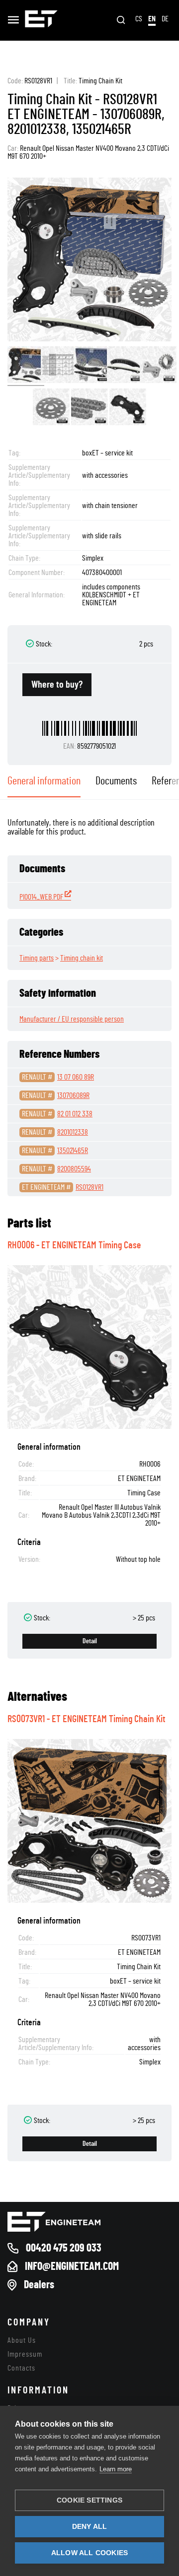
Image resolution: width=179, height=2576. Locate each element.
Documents (116, 781)
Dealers (39, 2285)
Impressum (25, 2354)
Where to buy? (57, 685)
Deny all (90, 2527)
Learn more (116, 2469)
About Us (22, 2340)
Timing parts (37, 958)
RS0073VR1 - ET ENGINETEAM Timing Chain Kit (87, 1719)
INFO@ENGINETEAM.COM (72, 2266)
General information (44, 781)
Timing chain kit (82, 958)
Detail (90, 1641)
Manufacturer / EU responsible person (72, 1019)
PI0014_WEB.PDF (42, 897)
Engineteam (41, 20)
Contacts (21, 2368)
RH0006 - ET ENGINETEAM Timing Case (74, 1245)
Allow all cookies (89, 2553)
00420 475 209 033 (64, 2248)
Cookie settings (89, 2500)
